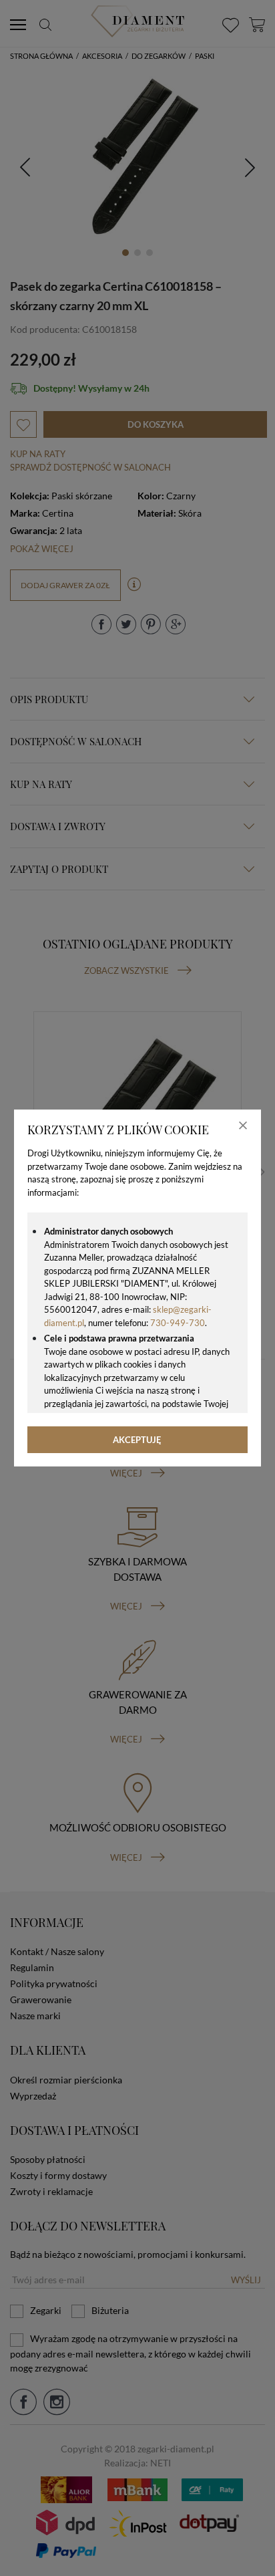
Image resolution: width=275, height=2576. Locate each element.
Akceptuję (137, 1440)
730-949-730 (178, 1323)
